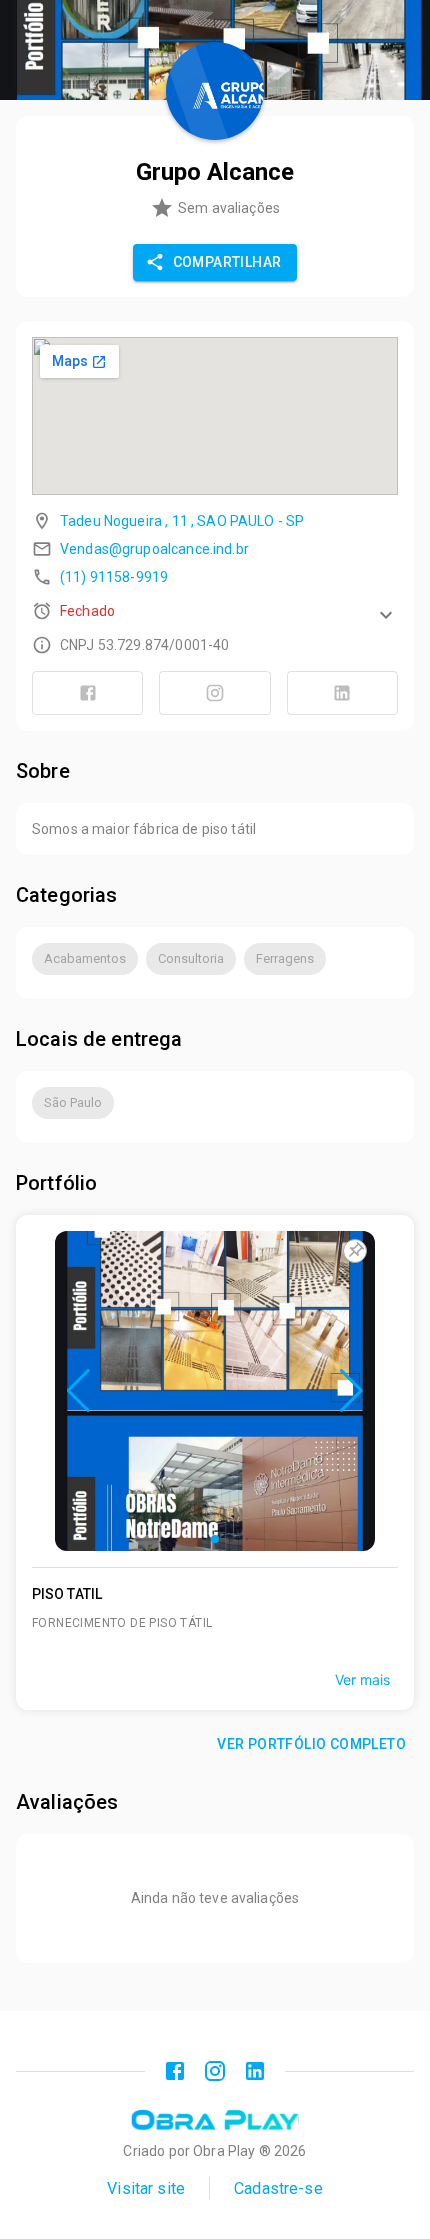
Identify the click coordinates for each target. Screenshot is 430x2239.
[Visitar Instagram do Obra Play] (215, 2071)
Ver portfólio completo (311, 1744)
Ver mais (362, 1679)
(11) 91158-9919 (114, 577)
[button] (215, 611)
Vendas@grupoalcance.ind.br (154, 549)
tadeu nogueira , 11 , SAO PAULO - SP (182, 521)
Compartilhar (227, 262)
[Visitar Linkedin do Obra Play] (255, 2071)
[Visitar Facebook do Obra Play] (175, 2071)
